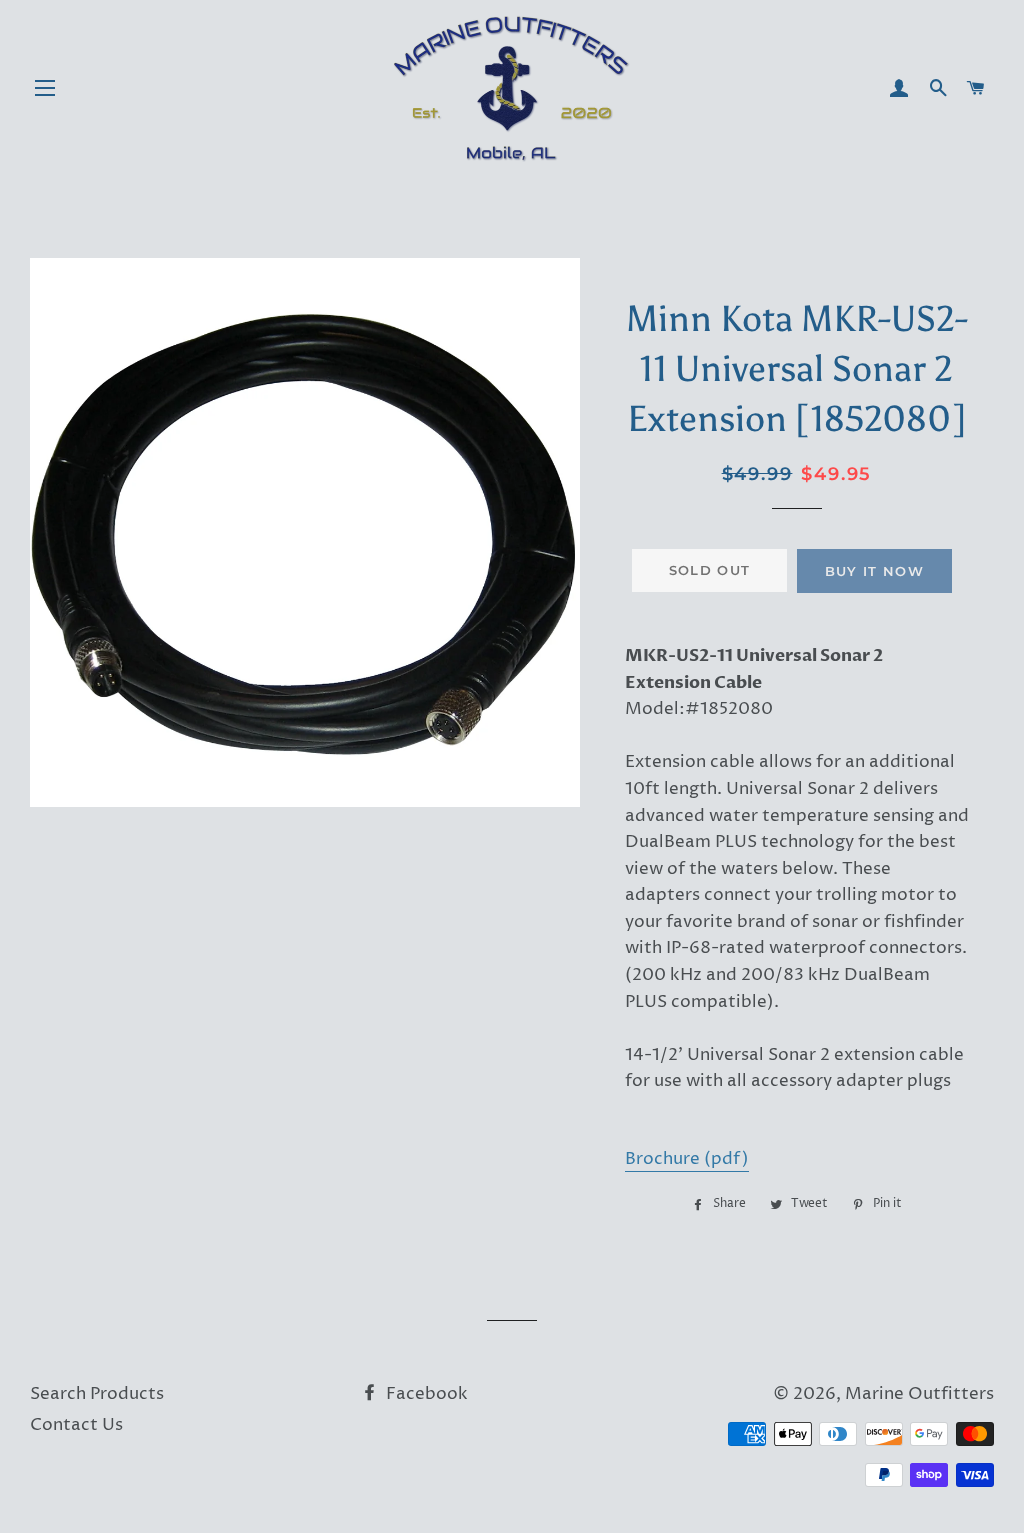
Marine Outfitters (919, 1394)
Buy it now (874, 571)
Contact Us (76, 1425)
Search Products (97, 1394)
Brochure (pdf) (687, 1159)
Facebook (425, 1394)
